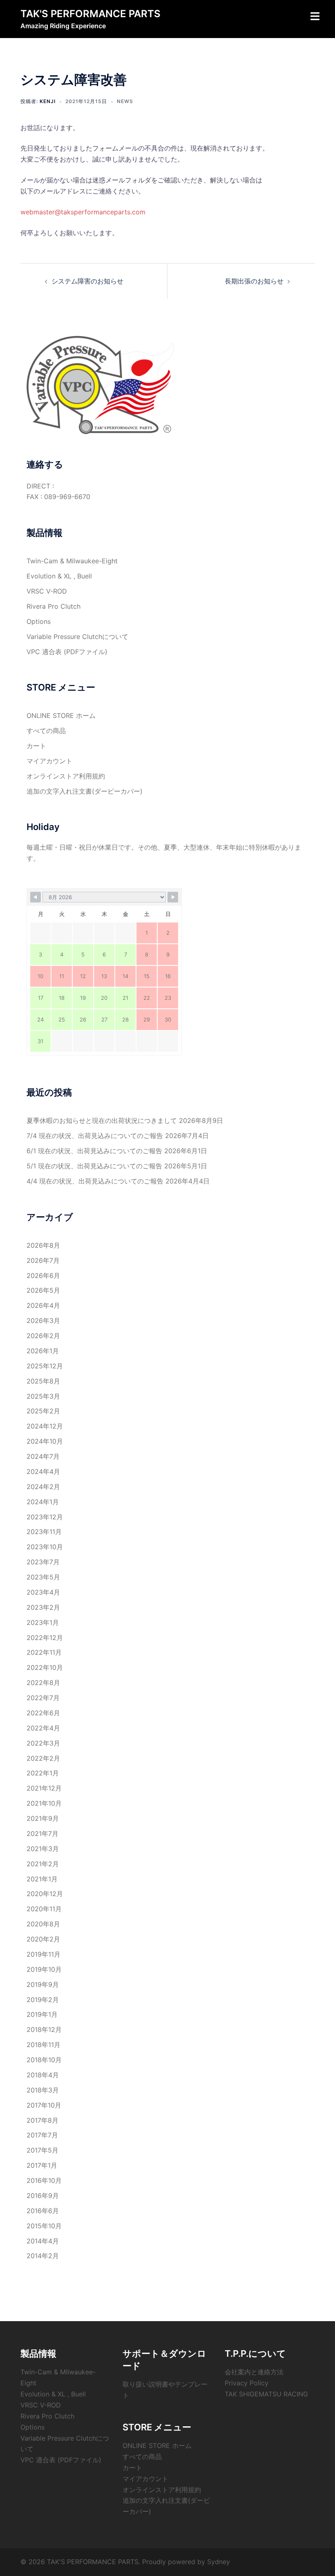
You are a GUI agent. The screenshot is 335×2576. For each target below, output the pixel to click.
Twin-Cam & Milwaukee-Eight (72, 561)
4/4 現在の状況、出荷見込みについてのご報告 (95, 1181)
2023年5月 (43, 1577)
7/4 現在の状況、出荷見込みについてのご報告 (95, 1136)
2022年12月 (45, 1638)
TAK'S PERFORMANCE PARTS (90, 14)
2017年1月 (42, 2165)
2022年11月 (44, 1652)
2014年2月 (43, 2256)
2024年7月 (43, 1456)
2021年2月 (43, 1864)
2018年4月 (43, 2075)
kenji (48, 101)
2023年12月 (45, 1517)
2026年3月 (43, 1321)
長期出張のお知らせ (254, 281)
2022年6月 (43, 1713)
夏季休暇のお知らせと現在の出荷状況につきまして (102, 1120)
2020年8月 (43, 1924)
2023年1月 (43, 1622)
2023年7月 (43, 1562)
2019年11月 (44, 1954)
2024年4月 (43, 1471)
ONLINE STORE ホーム (61, 715)
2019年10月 (44, 1969)
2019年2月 (43, 2000)
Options (39, 621)
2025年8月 (43, 1381)
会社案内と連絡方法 (254, 2372)
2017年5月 (42, 2150)
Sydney (219, 2562)
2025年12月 (45, 1366)
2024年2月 (43, 1487)
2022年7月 (43, 1698)
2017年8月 (42, 2120)
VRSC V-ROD (47, 591)
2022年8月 (43, 1683)
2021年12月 (44, 1788)
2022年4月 (43, 1728)
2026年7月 (43, 1260)
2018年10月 (44, 2060)
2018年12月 (44, 2029)
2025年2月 (43, 1411)
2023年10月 (45, 1547)
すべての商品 (46, 731)
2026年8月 (43, 1245)
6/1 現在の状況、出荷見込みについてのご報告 (94, 1151)
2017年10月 (44, 2105)
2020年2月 (43, 1939)
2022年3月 (43, 1743)
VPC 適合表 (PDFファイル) (67, 652)
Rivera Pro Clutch (54, 606)
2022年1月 (43, 1773)
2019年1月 (42, 2014)
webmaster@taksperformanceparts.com (83, 212)
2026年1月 (43, 1351)
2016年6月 (43, 2211)
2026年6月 (43, 1276)
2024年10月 (45, 1441)
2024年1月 (43, 1502)
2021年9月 (43, 1818)
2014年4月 (43, 2241)
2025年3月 (43, 1396)
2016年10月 (44, 2180)
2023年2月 (43, 1607)
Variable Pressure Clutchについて (77, 637)
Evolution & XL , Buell (59, 576)
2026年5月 (43, 1290)
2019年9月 (43, 1984)
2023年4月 (43, 1592)
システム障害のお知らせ (87, 281)
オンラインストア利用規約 (66, 776)
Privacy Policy (247, 2383)
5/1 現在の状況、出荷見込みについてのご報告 (94, 1166)
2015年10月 (44, 2226)
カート (36, 746)
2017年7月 (42, 2135)
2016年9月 (43, 2196)
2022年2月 (43, 1758)
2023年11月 (44, 1532)
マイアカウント (49, 761)
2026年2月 (43, 1336)
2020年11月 (44, 1909)
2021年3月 (43, 1849)
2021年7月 (42, 1834)
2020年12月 (45, 1894)
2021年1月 (42, 1879)
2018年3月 (43, 2090)
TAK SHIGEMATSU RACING (266, 2394)
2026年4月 (43, 1305)
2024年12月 (45, 1426)
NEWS (125, 101)
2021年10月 (44, 1803)
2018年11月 (44, 2045)
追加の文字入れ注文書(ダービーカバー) (85, 791)
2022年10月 (45, 1667)
